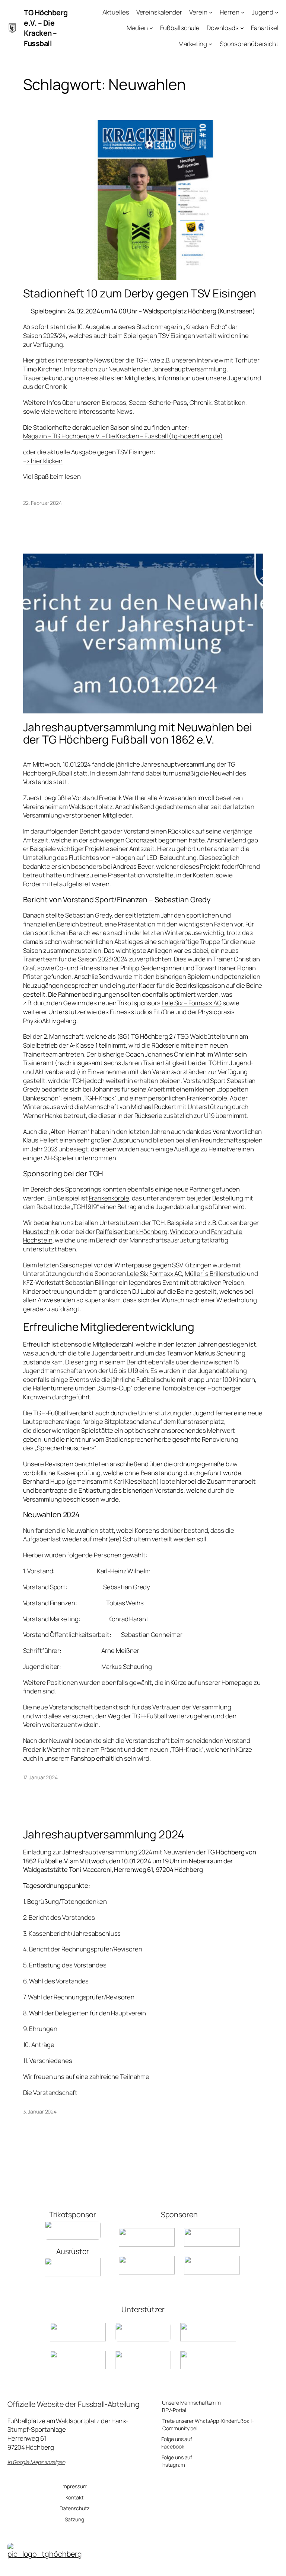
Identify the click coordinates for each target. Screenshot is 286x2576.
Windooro (184, 1231)
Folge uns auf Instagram (177, 2461)
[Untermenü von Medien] (151, 28)
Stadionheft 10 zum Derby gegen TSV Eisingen (140, 293)
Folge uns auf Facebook (177, 2443)
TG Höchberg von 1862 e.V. (197, 2567)
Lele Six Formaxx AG (154, 1274)
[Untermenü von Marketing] (210, 44)
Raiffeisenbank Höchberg (132, 1231)
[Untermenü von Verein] (211, 12)
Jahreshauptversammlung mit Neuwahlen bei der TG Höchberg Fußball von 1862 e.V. (138, 733)
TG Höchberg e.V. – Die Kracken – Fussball (46, 28)
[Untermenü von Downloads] (242, 28)
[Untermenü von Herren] (243, 12)
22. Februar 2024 (42, 503)
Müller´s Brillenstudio (215, 1274)
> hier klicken (44, 461)
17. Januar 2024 (41, 1777)
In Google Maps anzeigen (36, 2462)
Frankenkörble (109, 1198)
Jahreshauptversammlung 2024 (104, 1834)
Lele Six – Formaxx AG (192, 1003)
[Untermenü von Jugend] (277, 12)
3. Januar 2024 (40, 2111)
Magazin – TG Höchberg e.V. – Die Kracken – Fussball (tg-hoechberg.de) (123, 436)
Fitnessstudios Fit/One (142, 1012)
